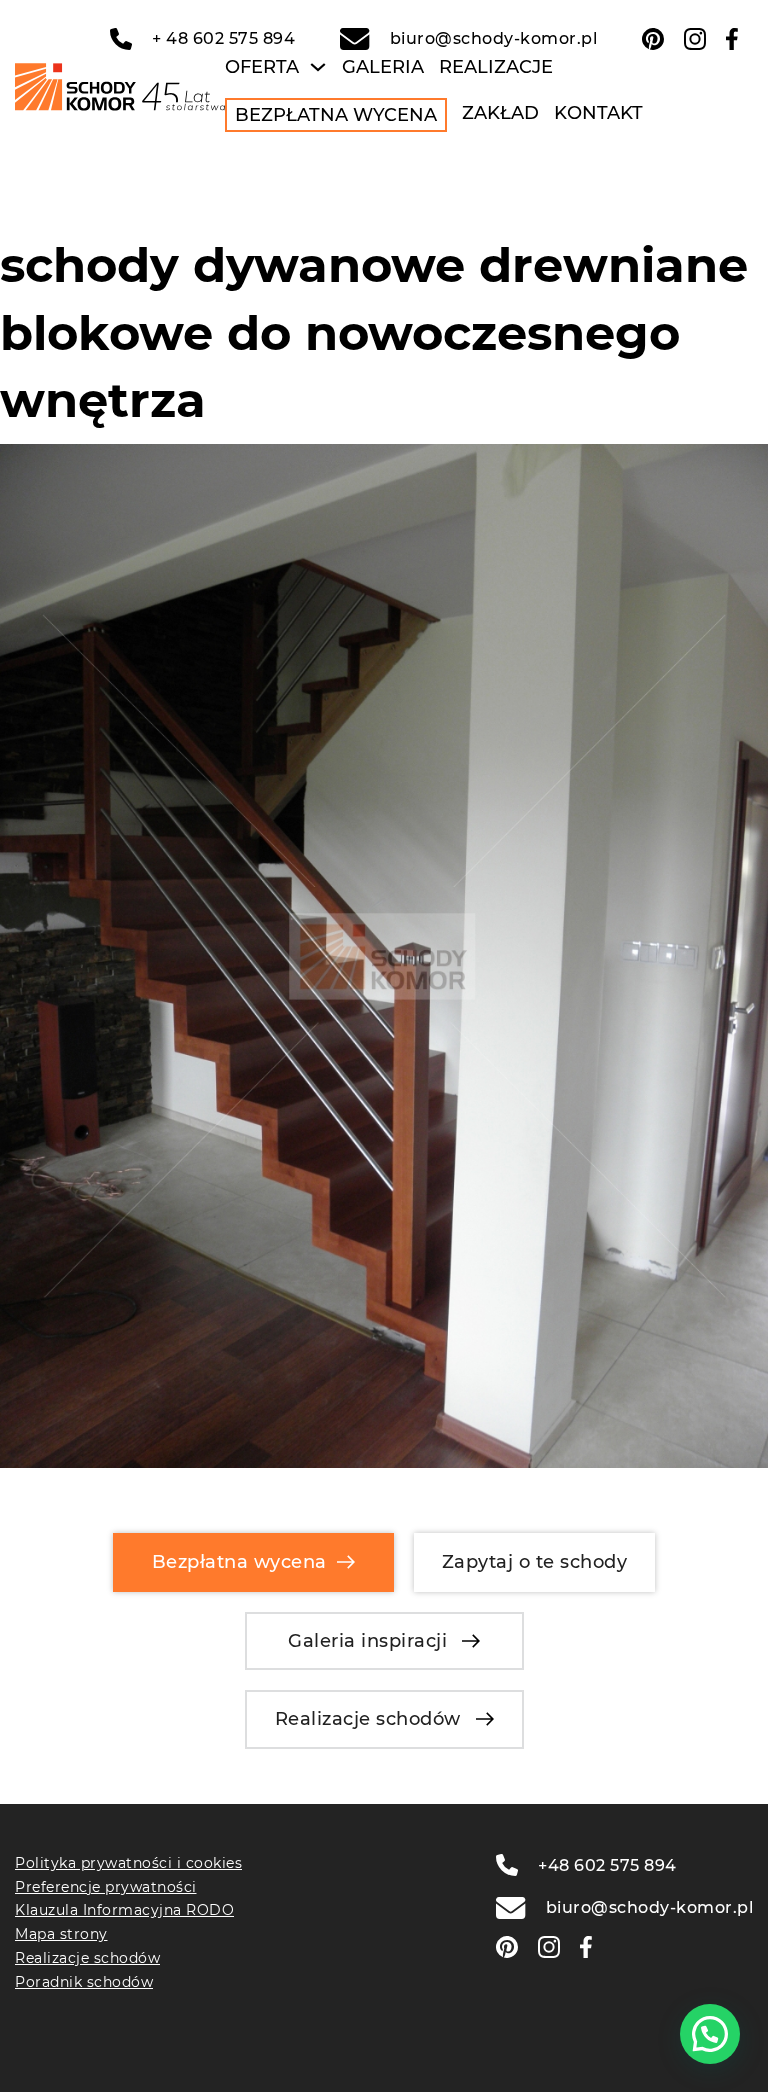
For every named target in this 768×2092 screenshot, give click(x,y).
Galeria (383, 67)
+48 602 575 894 (607, 1865)
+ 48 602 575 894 (223, 38)
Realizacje (496, 67)
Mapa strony (61, 1934)
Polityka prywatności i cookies (128, 1863)
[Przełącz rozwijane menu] (318, 67)
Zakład (500, 113)
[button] (710, 2034)
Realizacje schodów (368, 1719)
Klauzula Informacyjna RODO (124, 1910)
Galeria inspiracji (367, 1641)
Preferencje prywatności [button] (106, 1887)
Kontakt (598, 113)
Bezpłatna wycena (336, 115)
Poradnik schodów (84, 1982)
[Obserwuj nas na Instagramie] (695, 39)
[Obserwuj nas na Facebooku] (732, 39)
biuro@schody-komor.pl (493, 38)
